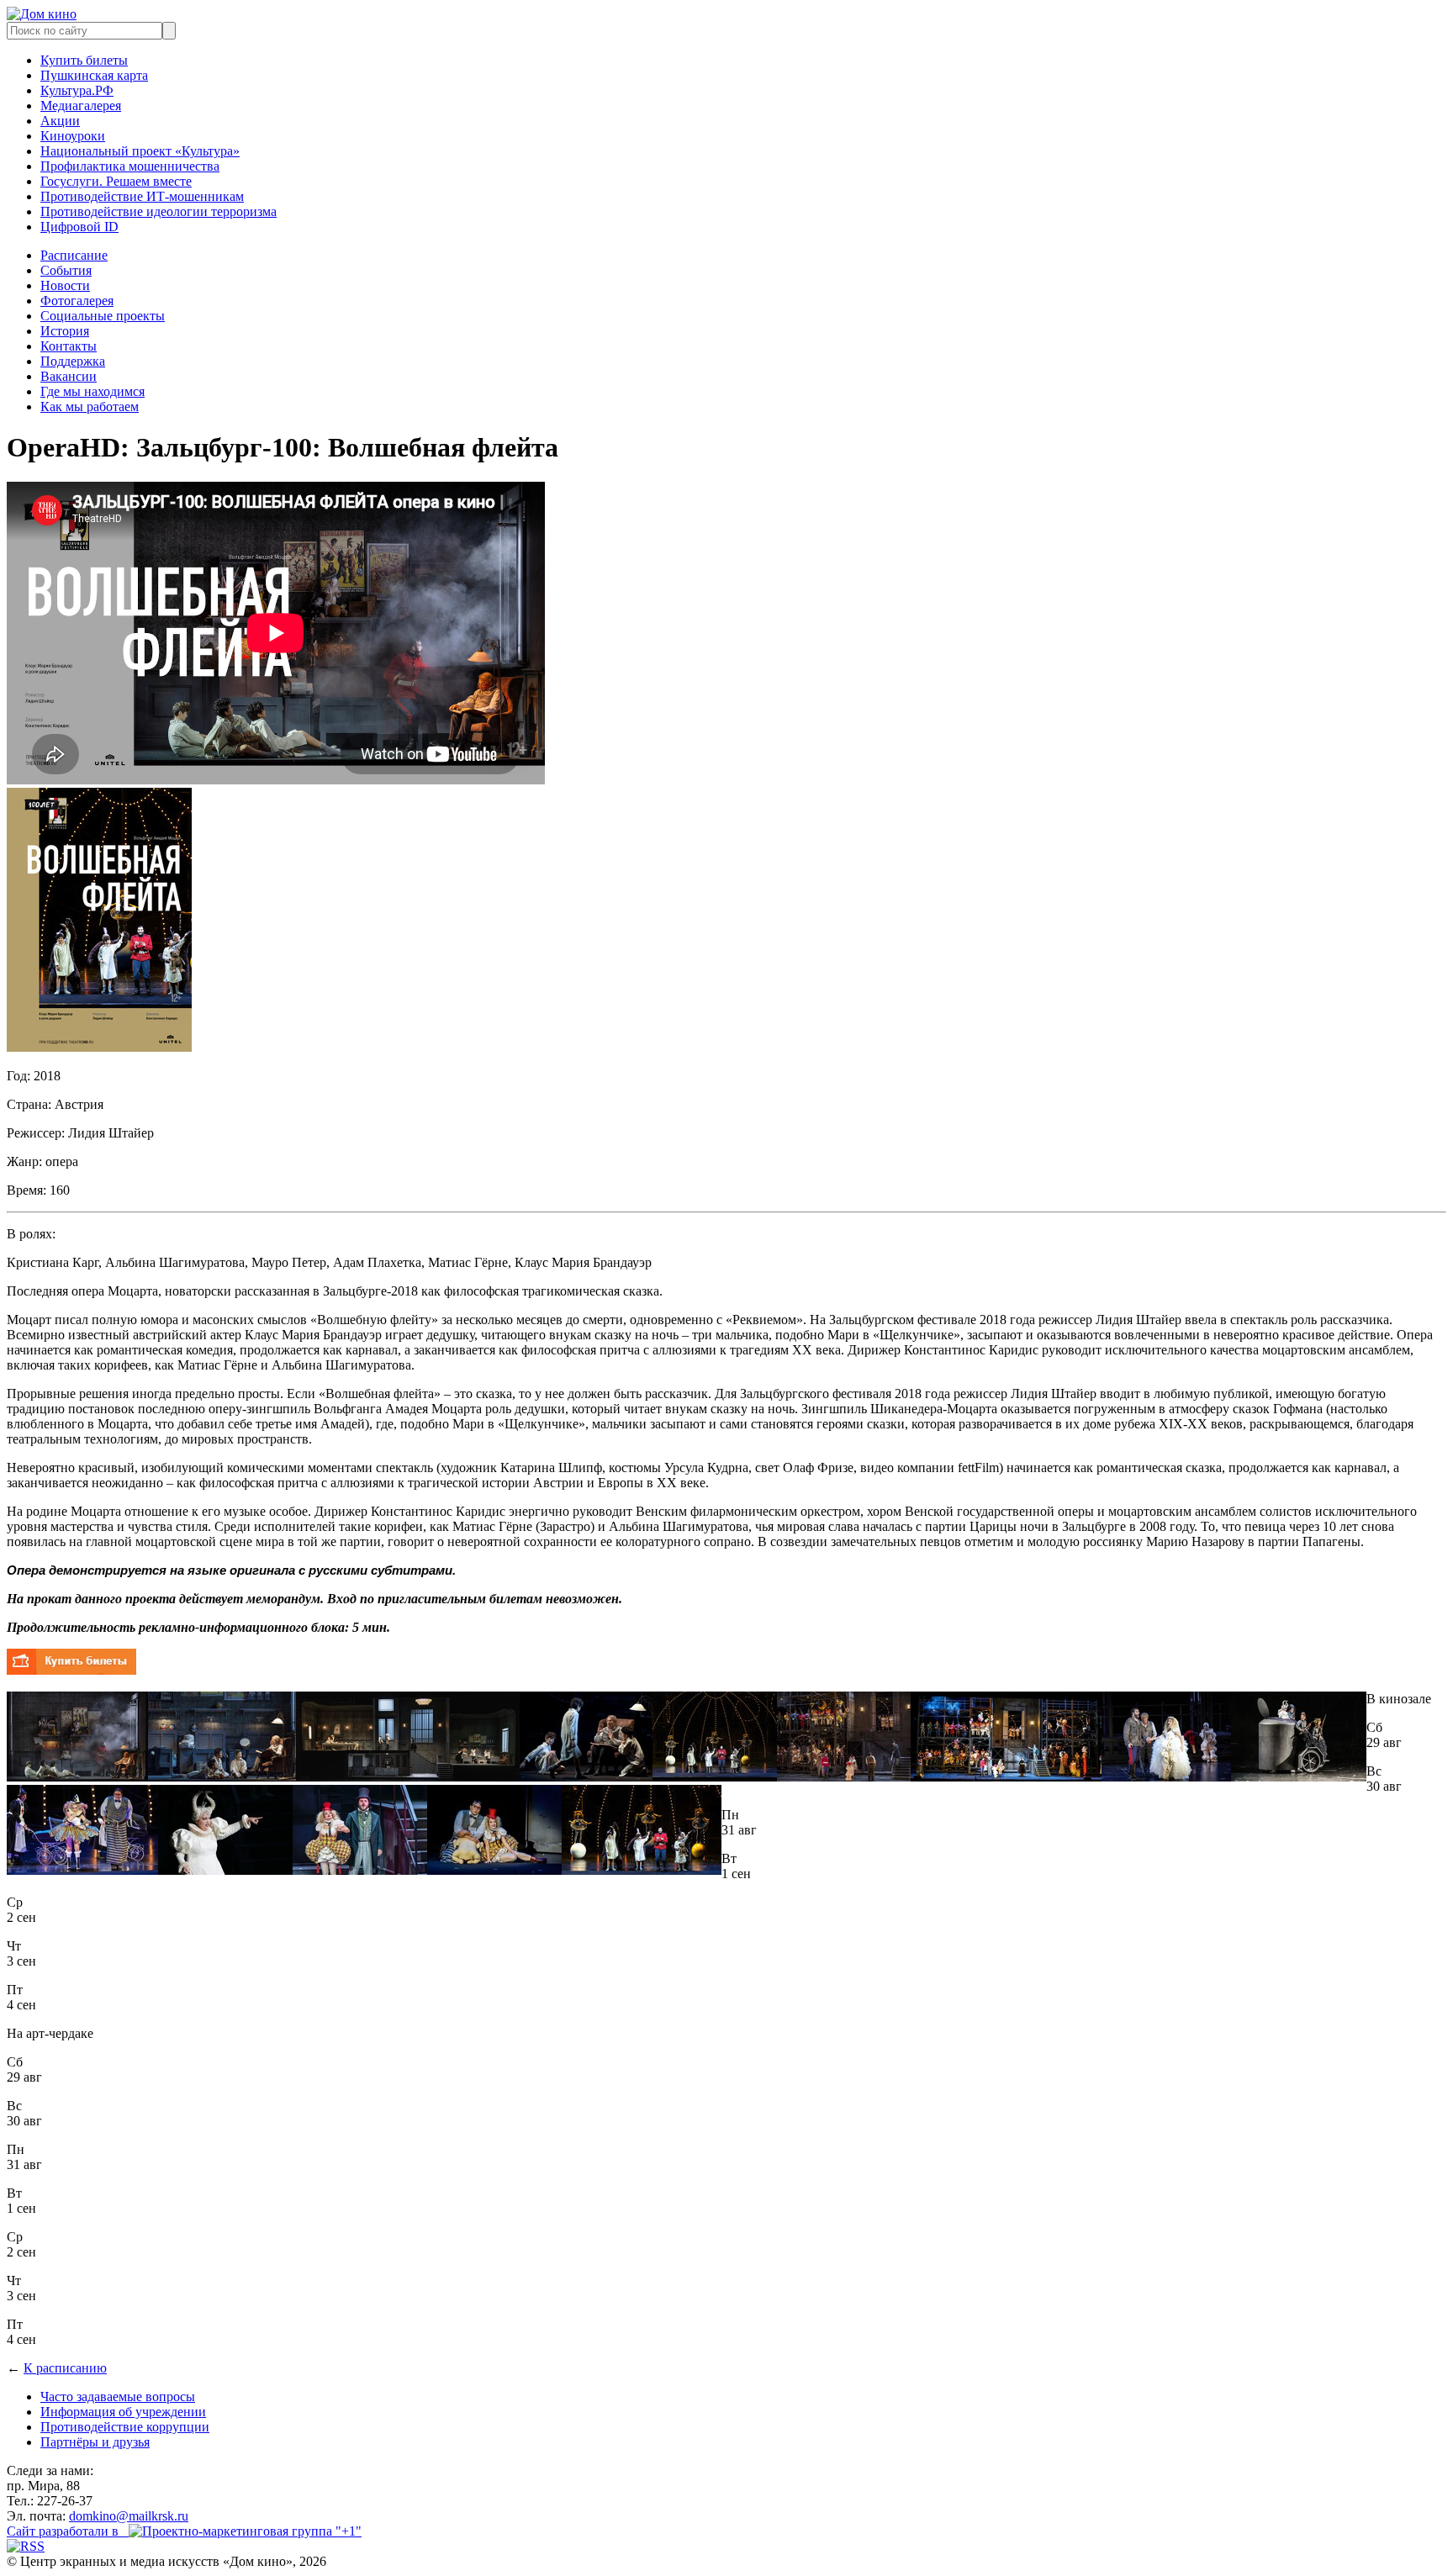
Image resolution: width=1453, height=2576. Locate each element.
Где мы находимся (92, 391)
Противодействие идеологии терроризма (159, 211)
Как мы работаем (90, 406)
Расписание (74, 255)
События (66, 270)
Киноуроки (73, 136)
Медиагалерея (81, 106)
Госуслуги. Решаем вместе (116, 181)
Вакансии (69, 376)
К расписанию (65, 2368)
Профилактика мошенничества (130, 166)
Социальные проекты (103, 316)
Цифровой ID (79, 227)
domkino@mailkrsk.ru (129, 2516)
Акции (60, 121)
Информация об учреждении (123, 2412)
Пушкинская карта (94, 75)
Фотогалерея (77, 301)
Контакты (69, 346)
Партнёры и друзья (95, 2442)
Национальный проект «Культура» (140, 151)
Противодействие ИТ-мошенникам (142, 196)
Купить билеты (84, 60)
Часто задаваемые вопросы (118, 2397)
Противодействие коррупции (125, 2427)
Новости (65, 285)
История (65, 331)
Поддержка (73, 361)
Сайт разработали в (68, 2531)
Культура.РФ (77, 90)
